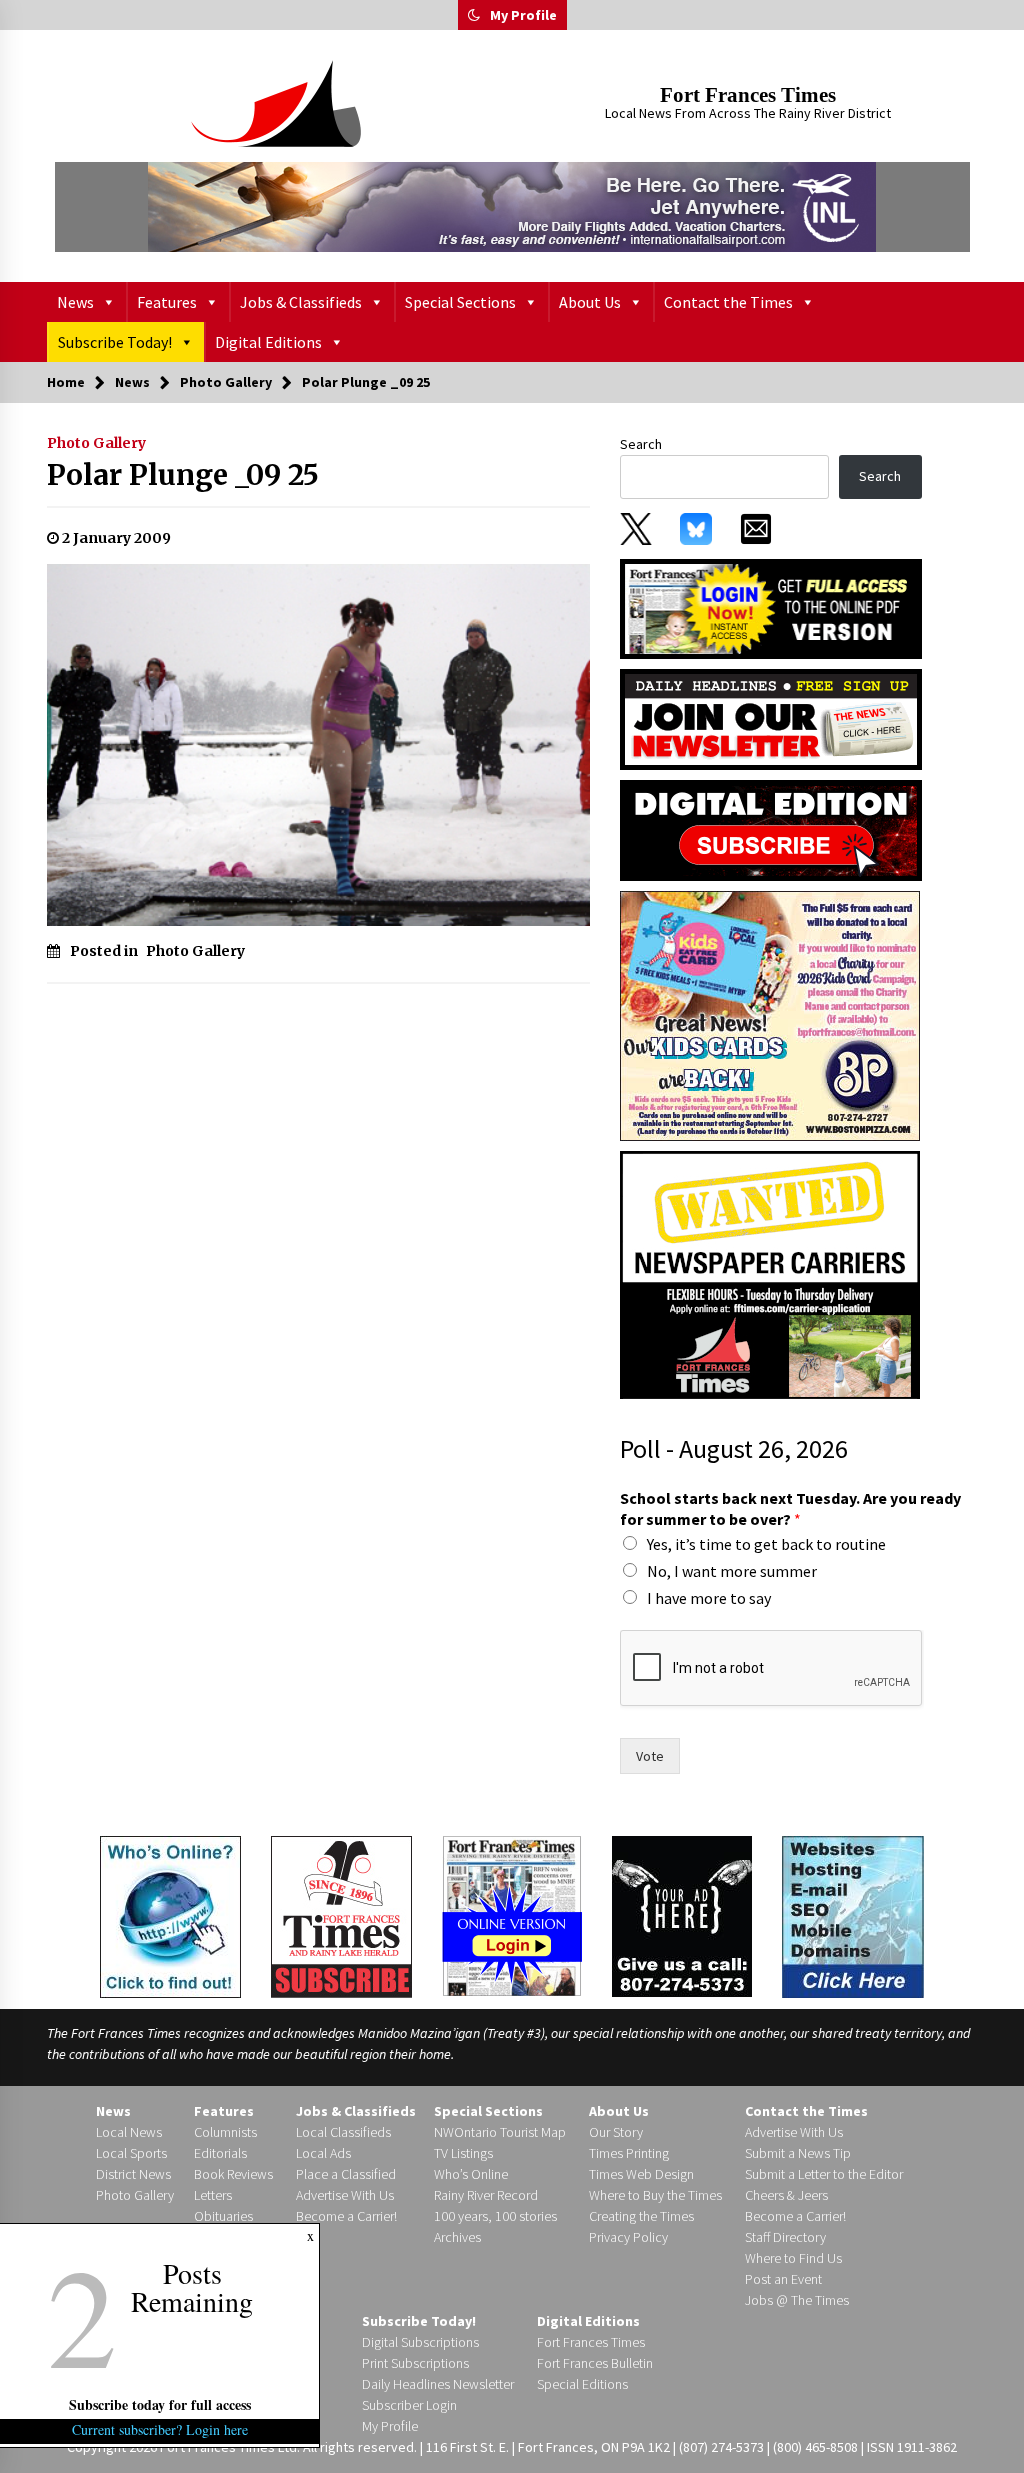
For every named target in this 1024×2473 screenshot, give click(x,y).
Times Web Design (641, 2174)
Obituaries (223, 2216)
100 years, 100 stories (495, 2216)
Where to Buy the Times (655, 2195)
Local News (129, 2132)
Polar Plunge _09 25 (183, 475)
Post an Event (783, 2279)
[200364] (770, 1015)
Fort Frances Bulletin (595, 2363)
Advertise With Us (345, 2195)
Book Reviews (233, 2174)
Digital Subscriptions (420, 2342)
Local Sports (131, 2153)
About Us (590, 302)
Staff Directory (785, 2237)
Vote (650, 1756)
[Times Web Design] (853, 1915)
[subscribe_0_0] (771, 607)
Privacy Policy (628, 2237)
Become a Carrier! (346, 2216)
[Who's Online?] (170, 1915)
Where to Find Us (793, 2258)
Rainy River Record (486, 2195)
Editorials (220, 2153)
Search (641, 444)
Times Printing (629, 2153)
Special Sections (460, 302)
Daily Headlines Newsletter (438, 2384)
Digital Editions (268, 342)
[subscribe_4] (771, 718)
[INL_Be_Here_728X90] (512, 207)
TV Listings (463, 2153)
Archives (457, 2237)
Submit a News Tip (798, 2153)
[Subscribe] (341, 1917)
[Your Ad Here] (682, 1916)
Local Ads (323, 2153)
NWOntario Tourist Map (500, 2132)
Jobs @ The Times (797, 2300)
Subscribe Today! (115, 342)
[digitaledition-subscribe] (771, 829)
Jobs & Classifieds (301, 302)
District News (133, 2174)
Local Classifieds (343, 2132)
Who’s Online (471, 2174)
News (75, 302)
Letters (213, 2195)
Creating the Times (641, 2216)
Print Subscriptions (415, 2363)
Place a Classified (346, 2174)
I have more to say (709, 1598)
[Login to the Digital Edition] (512, 1914)
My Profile (523, 15)
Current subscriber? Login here (160, 2429)
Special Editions (582, 2384)
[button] (474, 15)
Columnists (225, 2132)
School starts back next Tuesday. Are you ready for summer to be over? (790, 1508)
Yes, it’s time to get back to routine (766, 1544)
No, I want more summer (732, 1571)
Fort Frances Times (748, 95)
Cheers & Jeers (786, 2195)
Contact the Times (728, 302)
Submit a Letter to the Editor (824, 2174)
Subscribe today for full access (160, 2404)
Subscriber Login (409, 2405)
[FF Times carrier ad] (770, 1274)
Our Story (616, 2132)
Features (167, 302)
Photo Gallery (96, 443)
